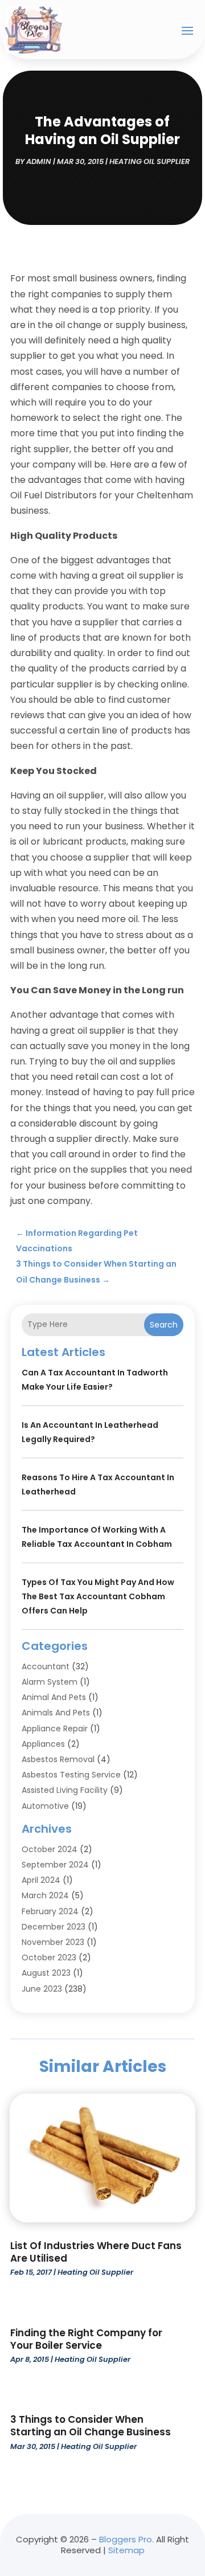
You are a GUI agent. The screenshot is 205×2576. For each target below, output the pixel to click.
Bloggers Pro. (126, 2539)
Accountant (46, 1666)
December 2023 (54, 1927)
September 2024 (55, 1865)
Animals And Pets (56, 1713)
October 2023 (49, 1957)
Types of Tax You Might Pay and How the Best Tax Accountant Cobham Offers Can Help (98, 1596)
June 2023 (42, 1989)
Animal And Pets (54, 1697)
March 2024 (45, 1895)
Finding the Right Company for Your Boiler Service (86, 2339)
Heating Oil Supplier (149, 161)
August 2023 (46, 1973)
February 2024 (50, 1911)
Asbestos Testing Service (71, 1775)
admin (39, 161)
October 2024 (50, 1849)
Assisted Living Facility (65, 1790)
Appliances (43, 1744)
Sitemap (126, 2550)
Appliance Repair (55, 1729)
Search (164, 1325)
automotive (45, 1806)
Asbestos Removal (58, 1759)
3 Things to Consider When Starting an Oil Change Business (91, 2426)
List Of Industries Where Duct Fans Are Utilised (96, 2252)
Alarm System (50, 1682)
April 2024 (41, 1880)
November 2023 (53, 1942)
